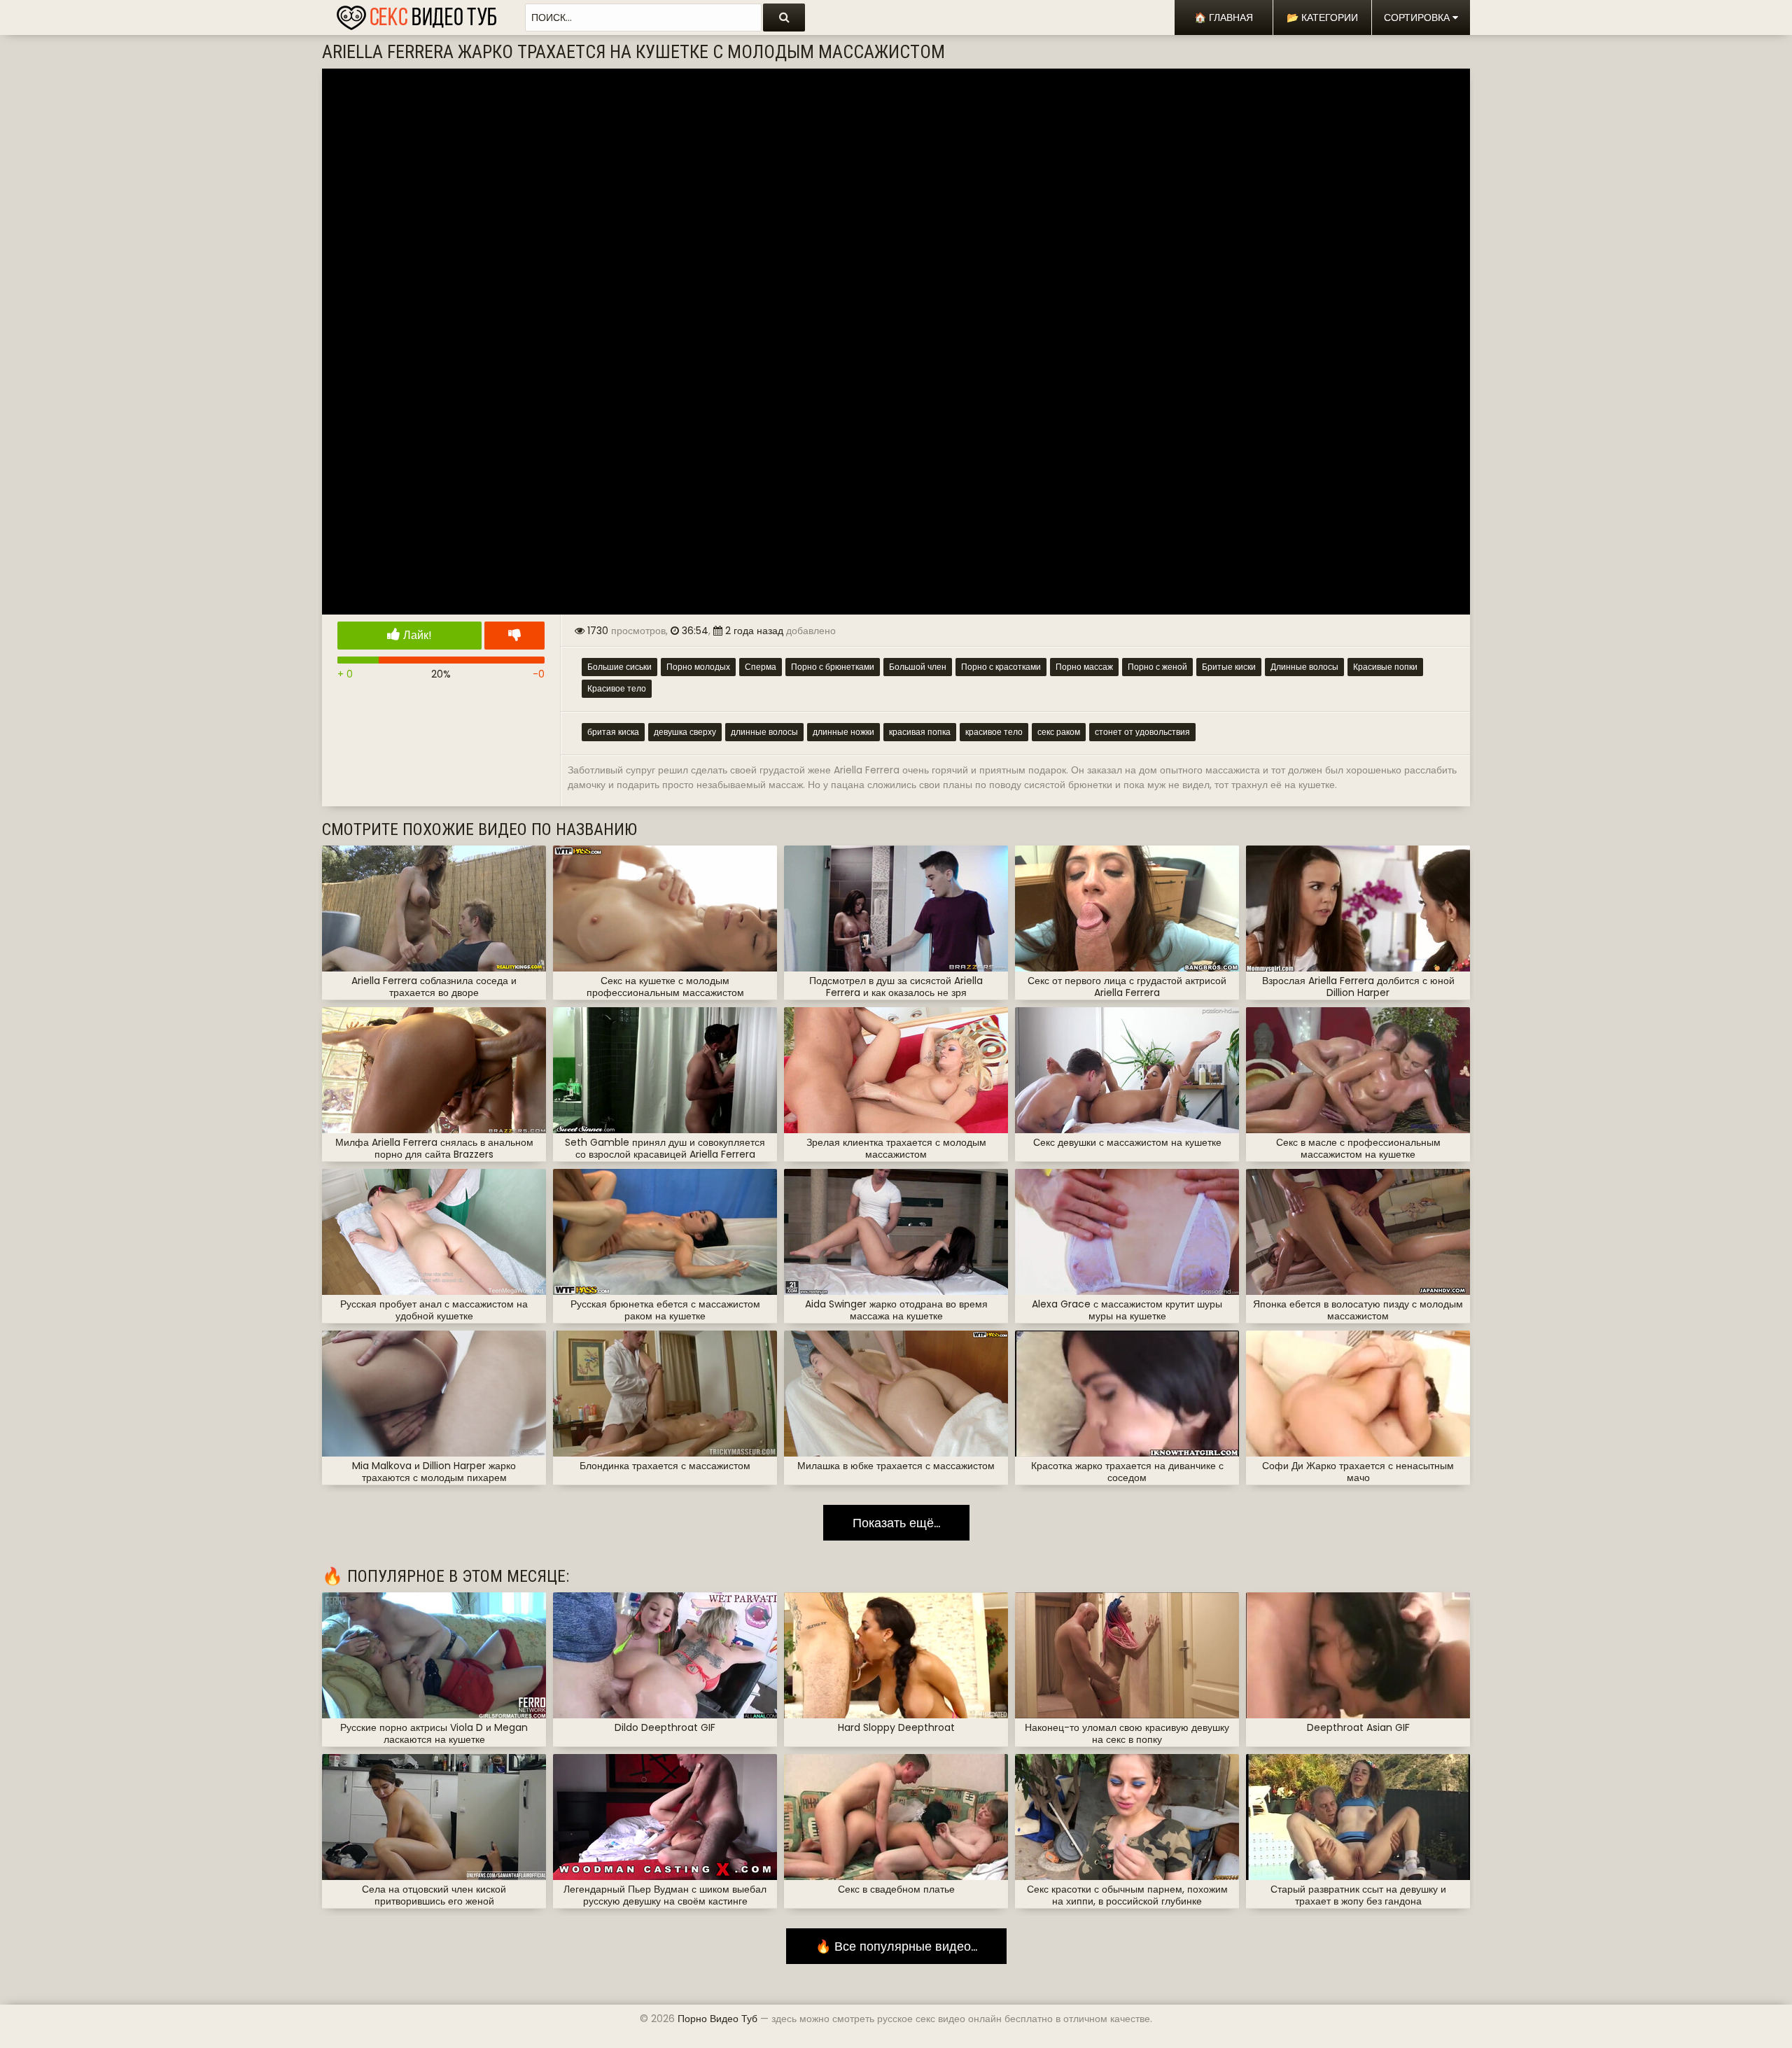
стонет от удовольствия (1142, 732)
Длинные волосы (1304, 667)
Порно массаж (1084, 667)
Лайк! (416, 635)
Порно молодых (698, 667)
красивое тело (994, 732)
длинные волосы (764, 732)
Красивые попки (1385, 667)
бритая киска (613, 732)
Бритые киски (1229, 667)
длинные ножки (843, 732)
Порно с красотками (1001, 667)
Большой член (918, 667)
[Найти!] (784, 17)
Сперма (761, 667)
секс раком (1059, 732)
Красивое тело (617, 688)
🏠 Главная (1224, 17)
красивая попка (920, 732)
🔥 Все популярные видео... (896, 1946)
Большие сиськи (619, 667)
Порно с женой (1157, 667)
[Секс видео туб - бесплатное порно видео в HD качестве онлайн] (416, 14)
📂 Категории (1322, 17)
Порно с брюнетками (833, 667)
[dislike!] (514, 636)
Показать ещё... (896, 1523)
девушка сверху (685, 732)
